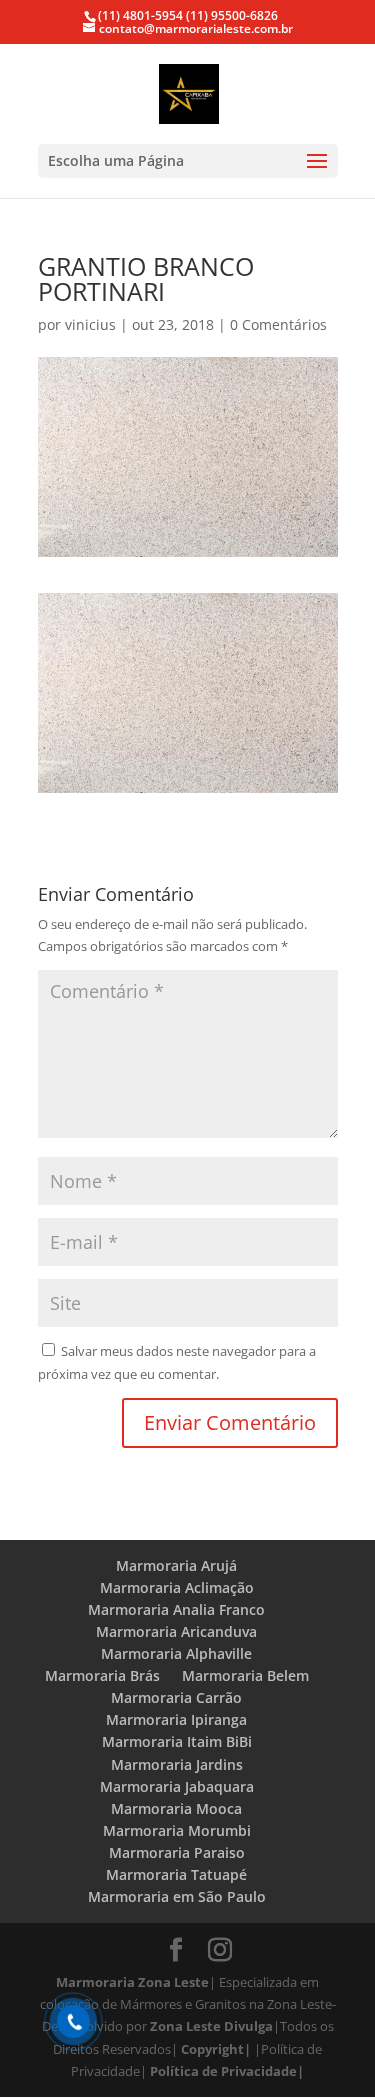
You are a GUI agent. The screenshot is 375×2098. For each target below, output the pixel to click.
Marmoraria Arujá (176, 1565)
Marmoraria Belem (245, 1675)
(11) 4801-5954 (140, 15)
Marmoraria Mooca (176, 1808)
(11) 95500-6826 (230, 15)
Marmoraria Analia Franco (176, 1609)
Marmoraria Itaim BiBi (177, 1741)
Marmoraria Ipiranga (176, 1719)
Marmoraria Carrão (176, 1697)
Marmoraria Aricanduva (176, 1631)
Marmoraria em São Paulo (177, 1896)
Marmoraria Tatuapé (176, 1874)
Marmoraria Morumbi (177, 1830)
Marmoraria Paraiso (177, 1852)
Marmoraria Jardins (177, 1764)
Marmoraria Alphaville (176, 1653)
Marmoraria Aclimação (177, 1587)
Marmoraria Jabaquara (177, 1786)
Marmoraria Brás (102, 1675)
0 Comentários (278, 324)
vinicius (90, 324)
